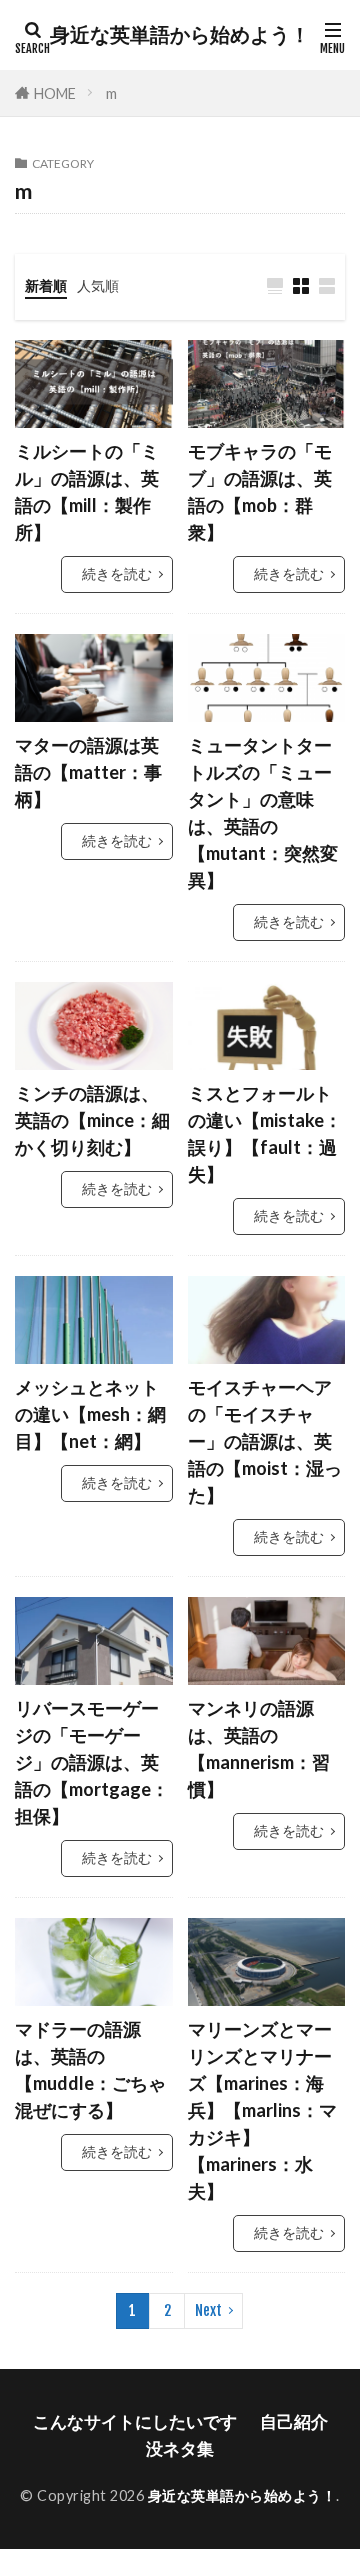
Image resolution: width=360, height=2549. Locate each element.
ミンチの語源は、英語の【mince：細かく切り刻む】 (92, 1120)
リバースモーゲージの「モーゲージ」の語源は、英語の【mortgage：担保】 (92, 1762)
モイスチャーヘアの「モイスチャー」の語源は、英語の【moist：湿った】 (265, 1441)
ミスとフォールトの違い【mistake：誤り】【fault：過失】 (265, 1133)
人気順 (98, 285)
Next (208, 2310)
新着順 (46, 285)
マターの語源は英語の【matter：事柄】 (88, 772)
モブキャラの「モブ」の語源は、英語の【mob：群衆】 (260, 491)
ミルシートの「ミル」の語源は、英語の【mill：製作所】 (87, 491)
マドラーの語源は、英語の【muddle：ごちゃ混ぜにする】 (90, 2069)
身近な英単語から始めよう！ (180, 35)
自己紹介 (294, 2421)
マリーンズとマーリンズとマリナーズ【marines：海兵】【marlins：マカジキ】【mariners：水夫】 (262, 2110)
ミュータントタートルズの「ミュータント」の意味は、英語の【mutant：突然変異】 (263, 812)
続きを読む (117, 573)
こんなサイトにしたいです (135, 2421)
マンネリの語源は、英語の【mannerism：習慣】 (259, 1748)
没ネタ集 (180, 2448)
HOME (55, 93)
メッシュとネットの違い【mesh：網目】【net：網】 (90, 1414)
